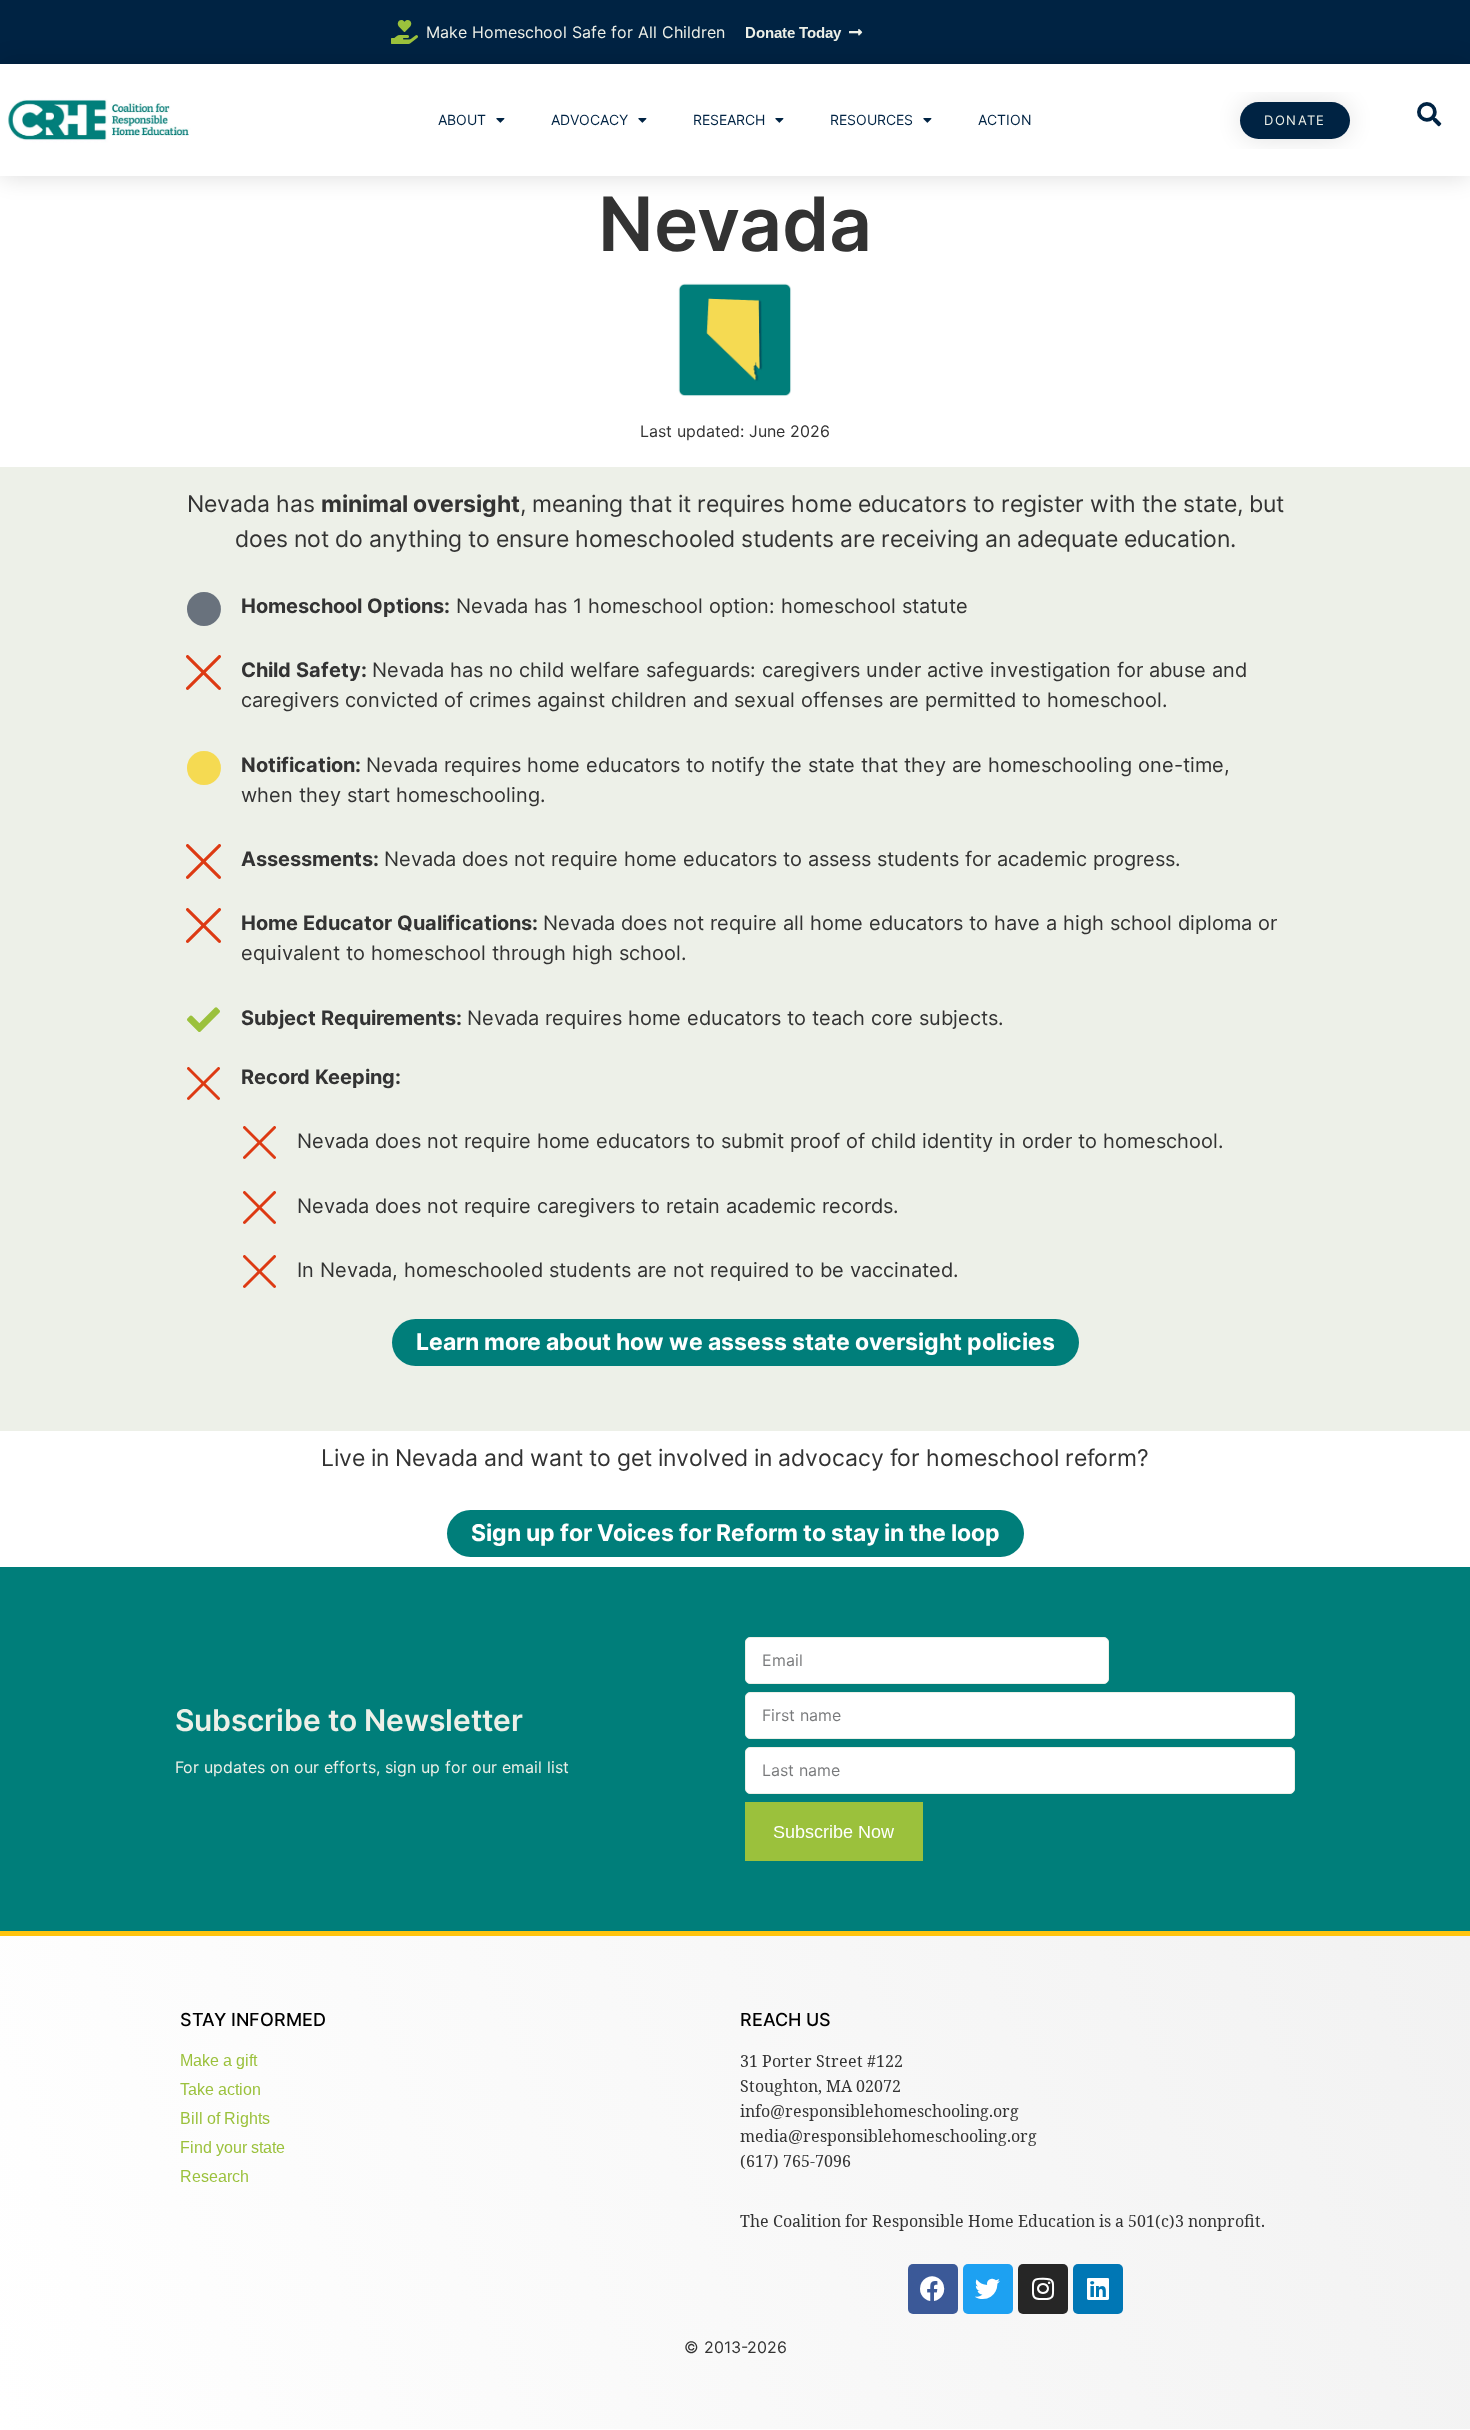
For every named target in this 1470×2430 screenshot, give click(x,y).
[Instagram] (1043, 2289)
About (462, 119)
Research (729, 119)
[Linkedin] (1098, 2289)
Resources (871, 119)
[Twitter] (988, 2289)
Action (1005, 119)
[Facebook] (933, 2289)
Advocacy (589, 119)
